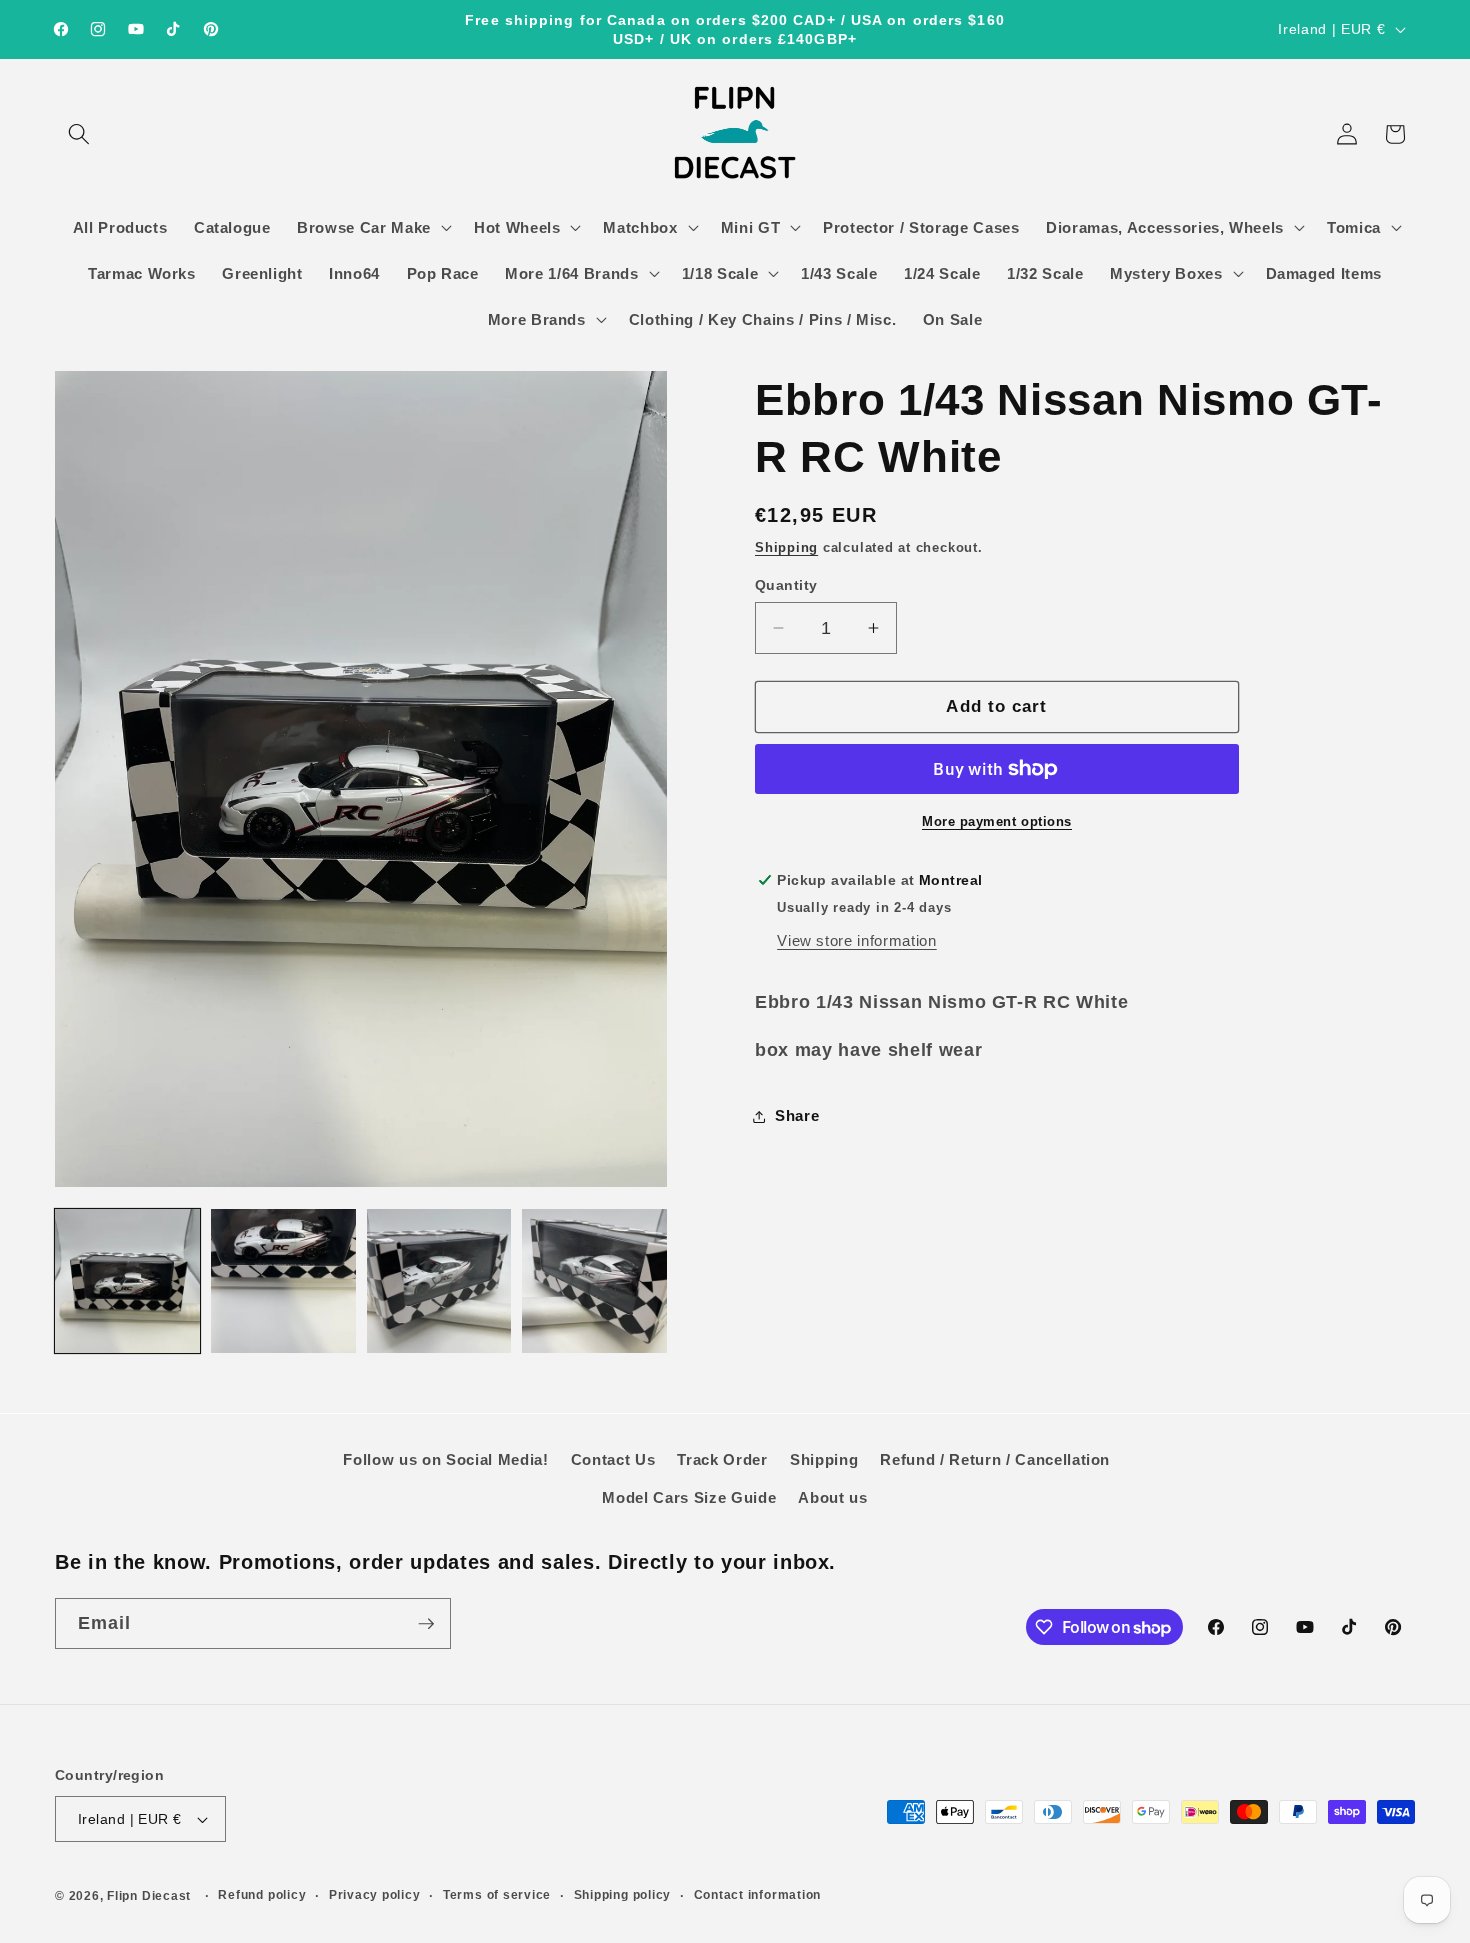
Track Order (722, 1459)
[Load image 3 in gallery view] (439, 1281)
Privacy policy (375, 1895)
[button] (79, 134)
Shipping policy (623, 1895)
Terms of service (497, 1895)
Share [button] (797, 1115)
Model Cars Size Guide (689, 1497)
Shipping (786, 547)
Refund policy (262, 1895)
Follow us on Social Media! (445, 1459)
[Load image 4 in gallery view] (594, 1281)
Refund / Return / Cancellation (995, 1459)
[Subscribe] (426, 1624)
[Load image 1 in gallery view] (127, 1281)
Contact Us (613, 1459)
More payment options (997, 821)
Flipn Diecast (149, 1896)
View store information (857, 940)
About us (832, 1497)
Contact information (758, 1895)
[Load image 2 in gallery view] (283, 1281)
